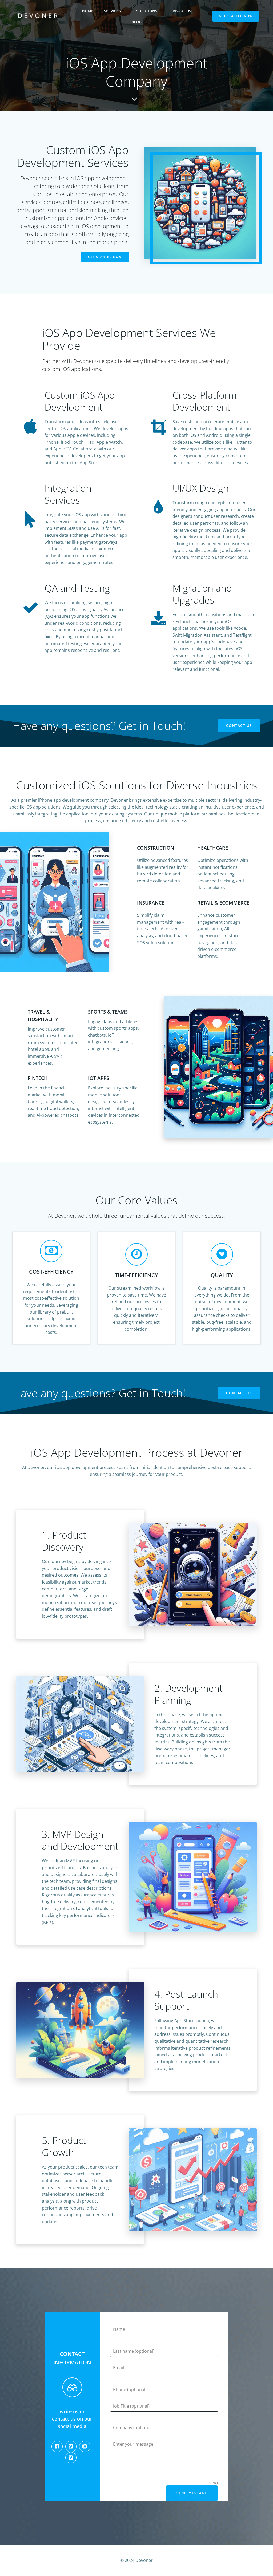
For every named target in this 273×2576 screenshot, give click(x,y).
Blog (136, 22)
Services (112, 11)
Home (88, 11)
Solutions (147, 11)
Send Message (192, 2493)
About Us (182, 11)
